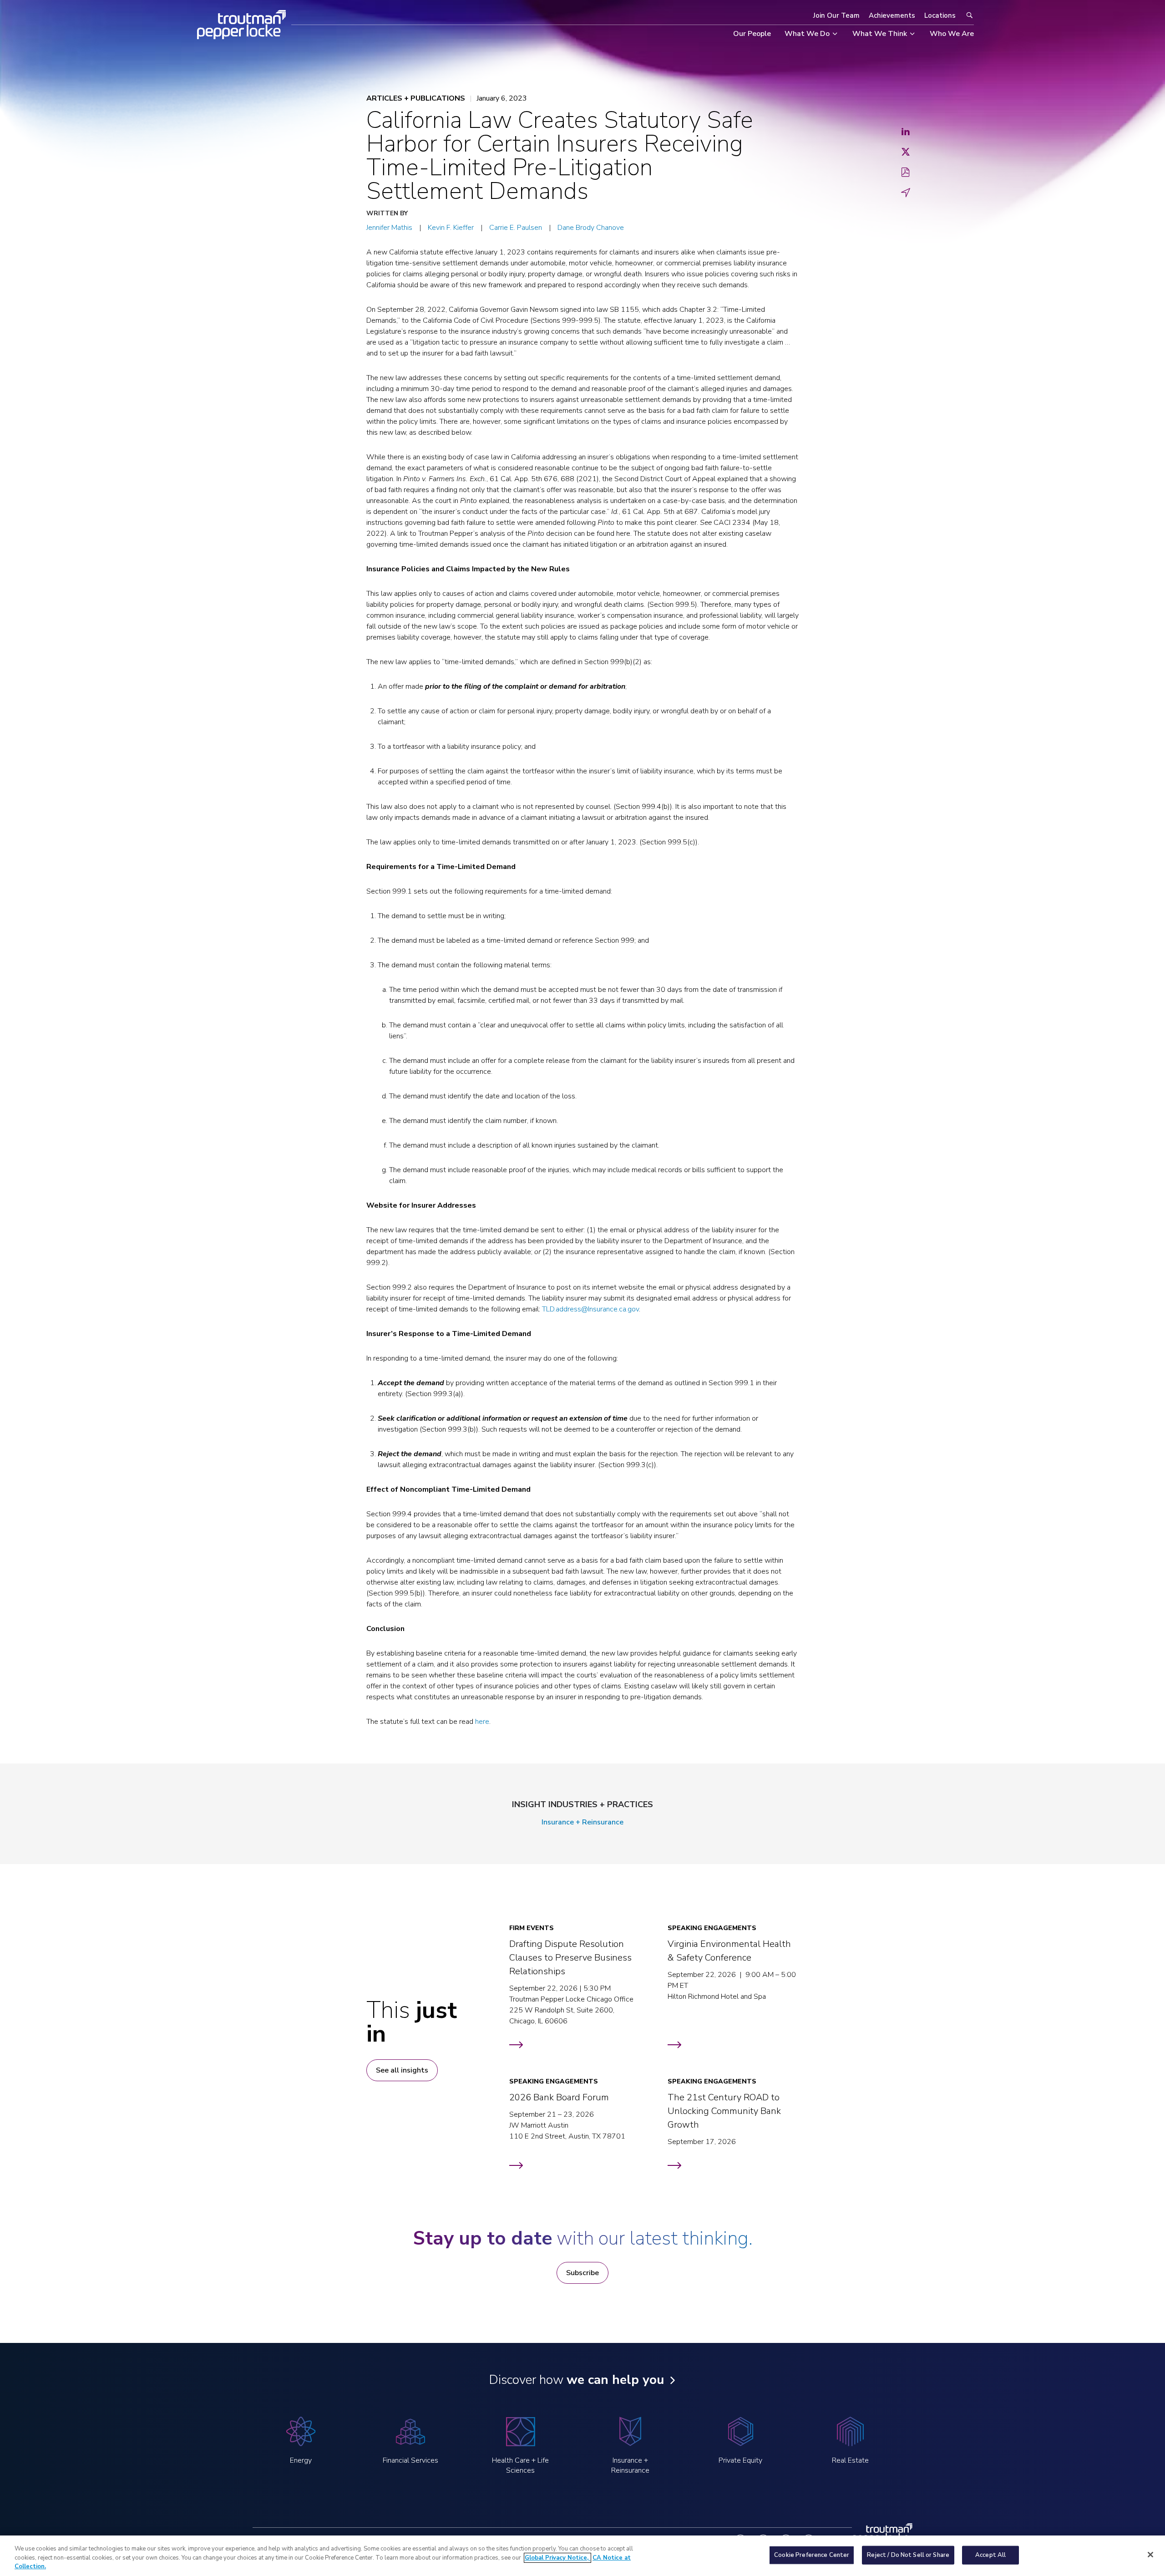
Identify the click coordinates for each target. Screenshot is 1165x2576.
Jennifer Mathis (389, 228)
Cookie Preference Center (812, 2555)
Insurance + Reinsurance (582, 1822)
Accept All (990, 2555)
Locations (940, 15)
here (482, 1722)
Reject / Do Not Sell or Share (908, 2555)
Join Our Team (836, 15)
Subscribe (582, 2273)
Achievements (892, 15)
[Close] (1150, 2555)
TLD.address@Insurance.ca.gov (590, 1309)
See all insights (402, 2070)
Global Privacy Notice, (557, 2558)
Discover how (576, 2380)
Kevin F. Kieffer (451, 228)
